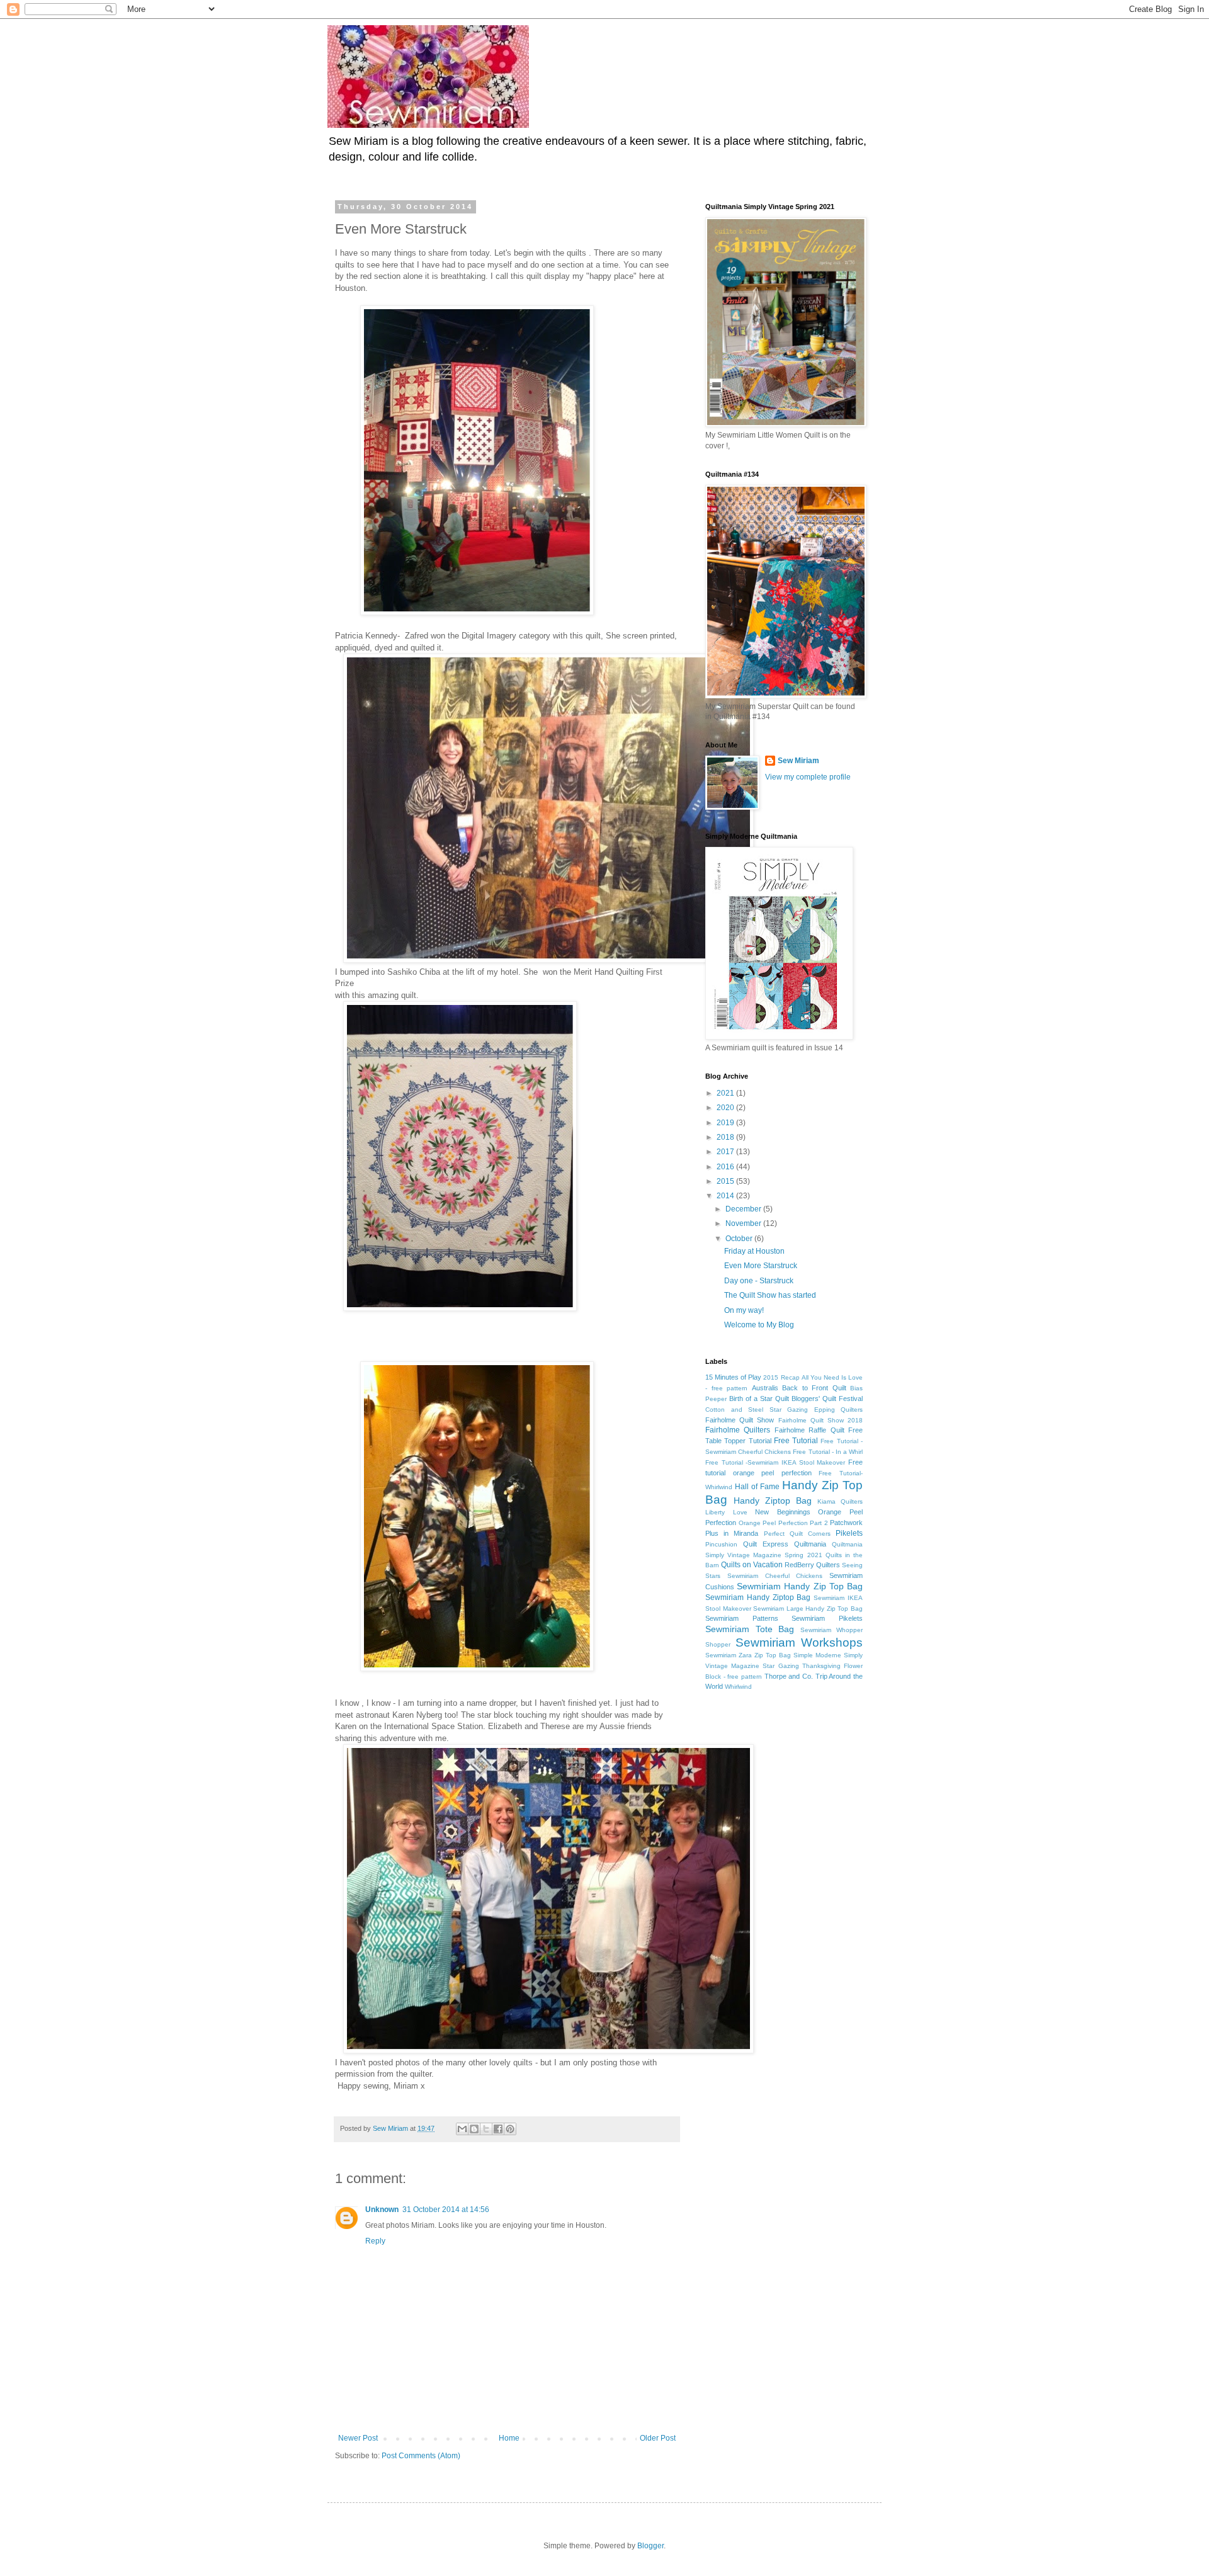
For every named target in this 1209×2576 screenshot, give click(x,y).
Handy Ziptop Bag (773, 1501)
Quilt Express (766, 1544)
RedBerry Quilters (812, 1565)
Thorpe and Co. (789, 1676)
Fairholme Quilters (738, 1430)
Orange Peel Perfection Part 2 (783, 1523)
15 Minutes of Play (733, 1377)
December (744, 1209)
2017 (726, 1152)
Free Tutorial (796, 1441)
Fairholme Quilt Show (740, 1420)
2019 (726, 1123)
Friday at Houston (754, 1251)
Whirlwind (738, 1687)
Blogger (650, 2546)
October (740, 1239)
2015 (726, 1181)
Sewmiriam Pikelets (827, 1618)
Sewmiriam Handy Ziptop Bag (758, 1597)
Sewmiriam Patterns (742, 1618)
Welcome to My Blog (759, 1325)
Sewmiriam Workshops (799, 1643)
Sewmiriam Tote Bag (750, 1629)
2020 (726, 1108)
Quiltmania (810, 1544)
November (744, 1223)
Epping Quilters (839, 1410)
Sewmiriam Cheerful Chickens (775, 1576)
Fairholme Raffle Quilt (809, 1430)
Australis (765, 1388)
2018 (726, 1137)
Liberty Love (726, 1512)
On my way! (744, 1310)
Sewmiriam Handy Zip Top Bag (800, 1586)
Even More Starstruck (761, 1266)
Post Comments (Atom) (421, 2456)
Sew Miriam (798, 761)
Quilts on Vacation (752, 1565)
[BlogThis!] (474, 2129)
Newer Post (358, 2438)
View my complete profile (808, 777)
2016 (726, 1167)
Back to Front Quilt (814, 1388)
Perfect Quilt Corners (797, 1534)
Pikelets (849, 1533)
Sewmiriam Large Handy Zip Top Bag (808, 1609)
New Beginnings (783, 1512)
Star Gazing (780, 1666)
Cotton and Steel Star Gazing (757, 1410)
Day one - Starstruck (759, 1281)
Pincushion (721, 1544)
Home (509, 2438)
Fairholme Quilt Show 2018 (821, 1420)
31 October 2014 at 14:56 (446, 2210)
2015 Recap (781, 1377)
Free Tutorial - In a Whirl (828, 1452)
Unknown (382, 2210)
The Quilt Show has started (770, 1295)
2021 (726, 1093)
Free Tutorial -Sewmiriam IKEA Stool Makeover (775, 1462)
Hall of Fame (757, 1487)
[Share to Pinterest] (510, 2129)
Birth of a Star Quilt (759, 1399)
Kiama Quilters (840, 1501)
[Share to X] (486, 2129)
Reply (375, 2241)
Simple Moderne (817, 1655)
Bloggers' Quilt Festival (827, 1399)
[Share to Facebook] (498, 2129)
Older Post (658, 2438)
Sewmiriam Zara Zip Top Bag (748, 1655)
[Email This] (462, 2129)
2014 (726, 1196)
